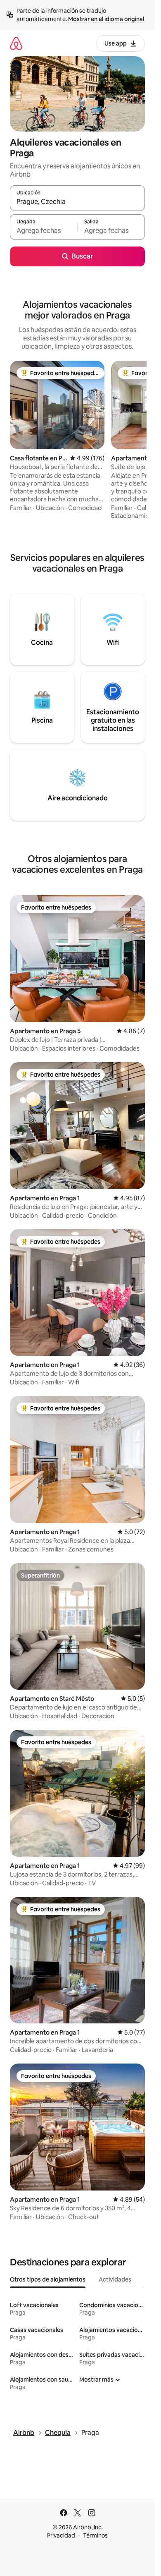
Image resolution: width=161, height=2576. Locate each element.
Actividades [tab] (115, 2279)
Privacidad (61, 2535)
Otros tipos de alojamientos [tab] (48, 2279)
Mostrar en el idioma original (106, 19)
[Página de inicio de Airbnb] (16, 43)
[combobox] (77, 202)
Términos (95, 2535)
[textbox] (44, 231)
